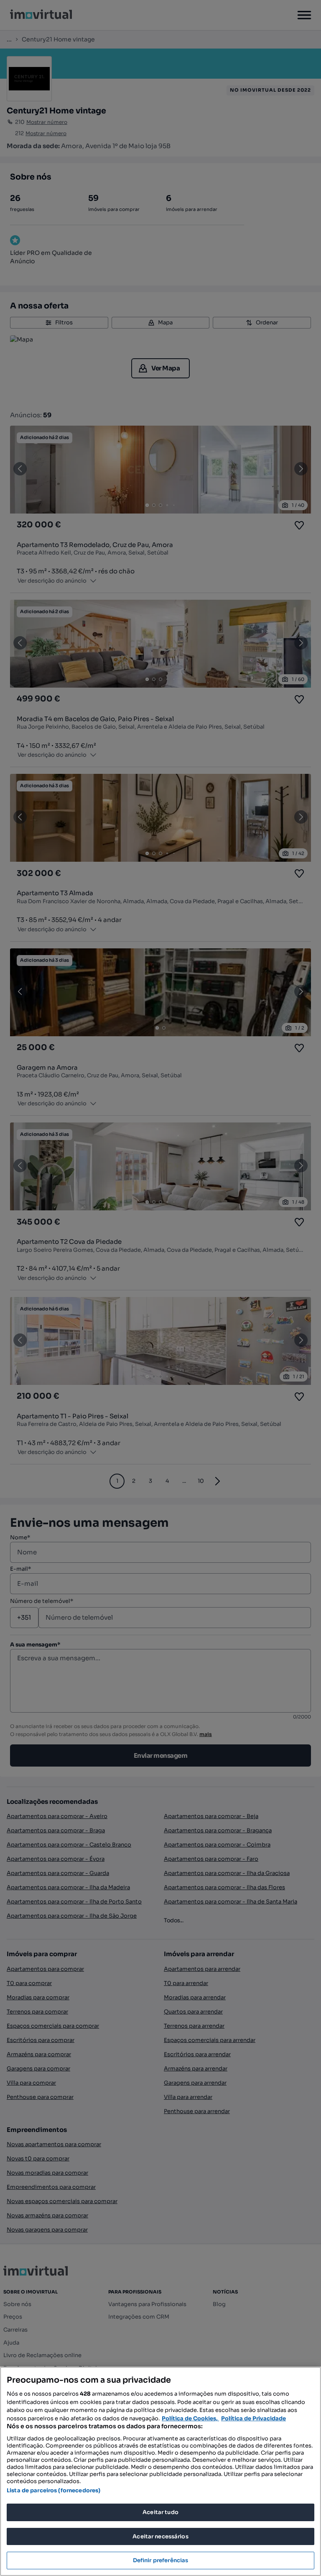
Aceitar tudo (160, 2512)
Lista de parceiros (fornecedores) (53, 2490)
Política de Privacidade (253, 2418)
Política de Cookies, (190, 2418)
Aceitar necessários (160, 2536)
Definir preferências (161, 2560)
